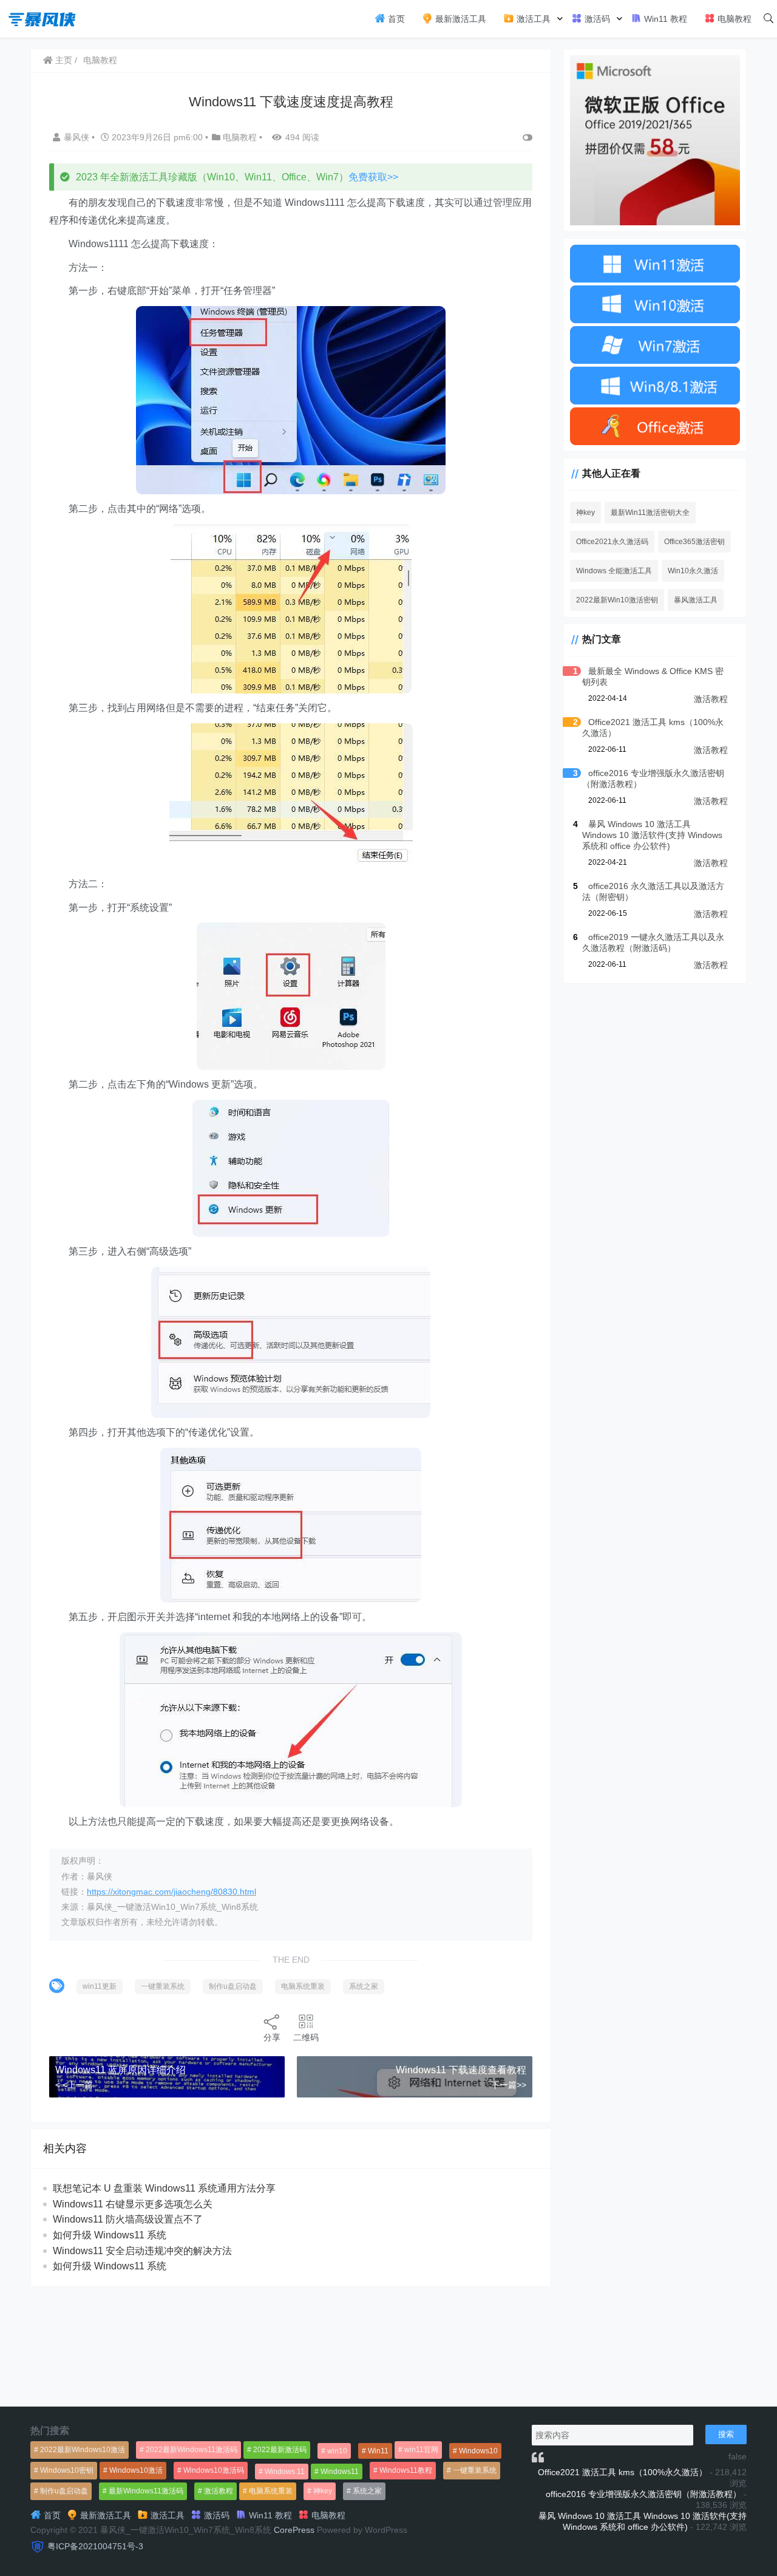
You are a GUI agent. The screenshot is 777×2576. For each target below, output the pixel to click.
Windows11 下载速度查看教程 (461, 2070)
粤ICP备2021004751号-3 (95, 2546)
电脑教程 (733, 19)
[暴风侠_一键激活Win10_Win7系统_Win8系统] (42, 18)
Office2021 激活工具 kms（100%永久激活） (623, 2472)
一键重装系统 (163, 1986)
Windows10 (478, 2451)
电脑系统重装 (303, 1986)
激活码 (596, 19)
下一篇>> (509, 2085)
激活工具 (532, 19)
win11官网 (421, 2450)
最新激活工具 (460, 19)
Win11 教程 (664, 19)
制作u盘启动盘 (233, 1986)
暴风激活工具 (696, 600)
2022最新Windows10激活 (83, 2450)
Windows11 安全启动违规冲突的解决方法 (142, 2251)
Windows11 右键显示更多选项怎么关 (133, 2204)
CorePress (294, 2530)
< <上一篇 (74, 2085)
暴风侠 (78, 137)
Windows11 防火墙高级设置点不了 (128, 2219)
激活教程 (711, 699)
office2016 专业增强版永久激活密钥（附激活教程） (643, 2494)
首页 (395, 19)
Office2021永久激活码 (612, 542)
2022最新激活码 (280, 2450)
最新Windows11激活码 (146, 2491)
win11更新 (100, 1986)
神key (585, 513)
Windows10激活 (136, 2470)
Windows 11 (285, 2472)
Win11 (378, 2451)
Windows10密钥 (67, 2470)
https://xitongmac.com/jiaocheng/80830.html (171, 1892)
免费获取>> (373, 177)
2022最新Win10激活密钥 (617, 600)
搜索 (726, 2434)
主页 (63, 60)
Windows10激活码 (214, 2470)
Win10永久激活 (693, 571)
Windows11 (340, 2472)
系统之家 (364, 1986)
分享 (272, 2037)
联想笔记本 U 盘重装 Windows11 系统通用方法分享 (164, 2188)
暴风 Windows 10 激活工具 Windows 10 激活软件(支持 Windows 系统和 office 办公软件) (652, 835)
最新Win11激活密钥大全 (650, 513)
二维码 (306, 2037)
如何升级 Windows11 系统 (110, 2235)
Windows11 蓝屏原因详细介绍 (120, 2070)
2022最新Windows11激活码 (192, 2450)
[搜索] (769, 19)
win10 (337, 2451)
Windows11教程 (406, 2470)
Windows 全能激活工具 (614, 571)
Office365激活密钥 (694, 542)
